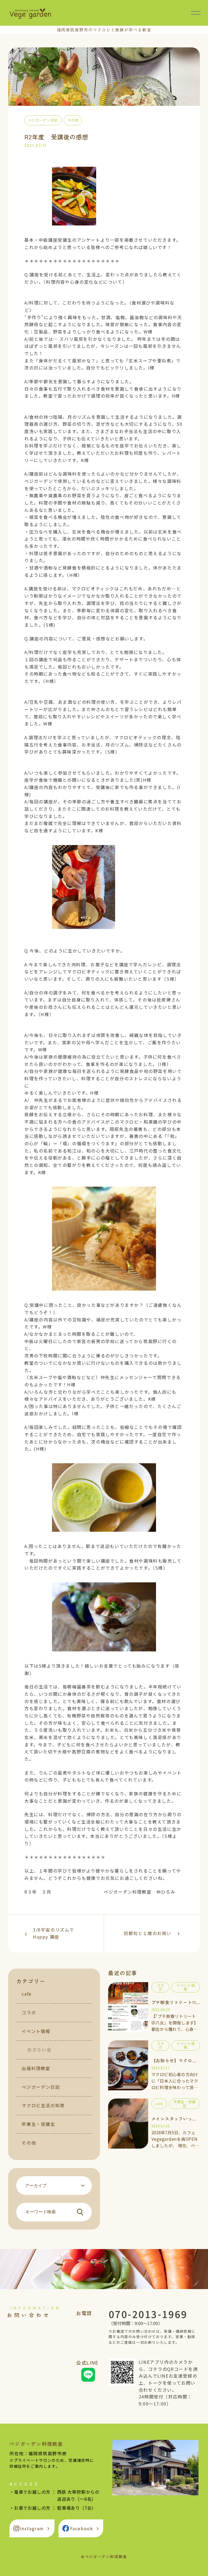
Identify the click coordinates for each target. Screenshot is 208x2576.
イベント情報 (36, 2031)
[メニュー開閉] (196, 13)
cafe (27, 1994)
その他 (29, 2143)
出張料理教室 (36, 2068)
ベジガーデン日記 (41, 2087)
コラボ (29, 2012)
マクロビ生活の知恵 (43, 2105)
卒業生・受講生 (38, 2124)
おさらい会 (39, 2050)
